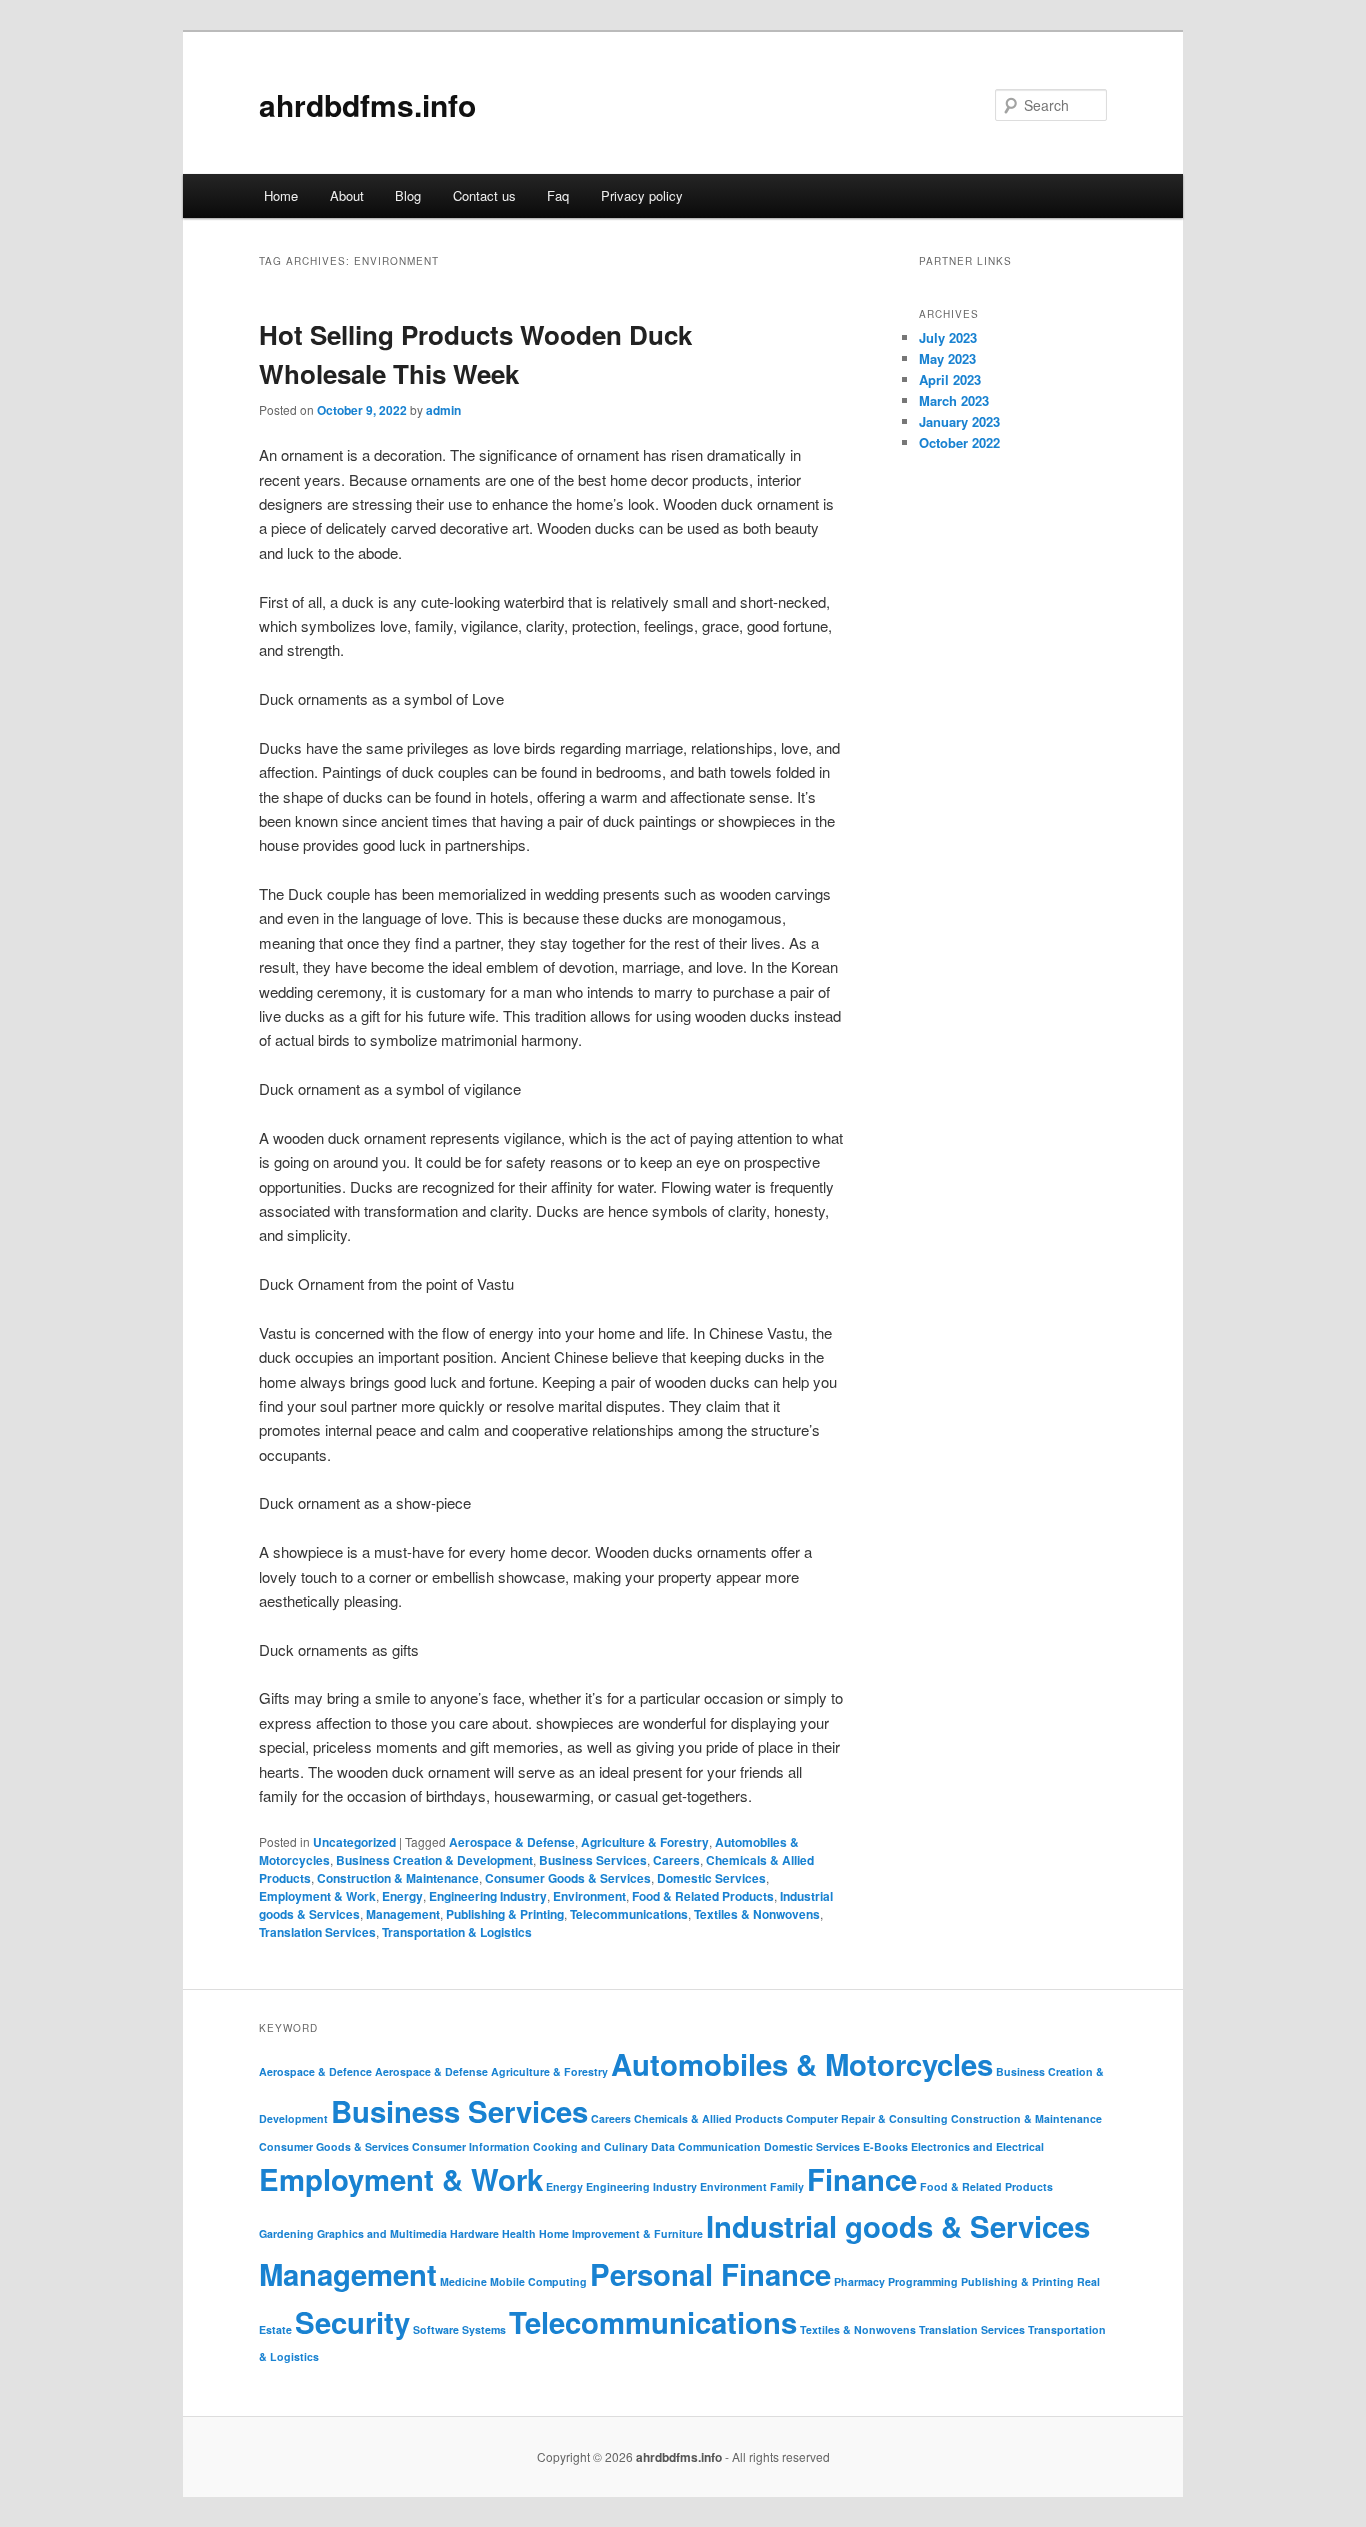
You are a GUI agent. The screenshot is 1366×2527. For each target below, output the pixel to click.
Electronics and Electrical (977, 2146)
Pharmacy (859, 2281)
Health (519, 2233)
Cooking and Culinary (590, 2146)
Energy (402, 1896)
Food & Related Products (703, 1896)
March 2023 (954, 400)
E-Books (885, 2146)
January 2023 (959, 421)
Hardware (474, 2233)
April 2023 (950, 379)
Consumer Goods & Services (568, 1878)
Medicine (463, 2281)
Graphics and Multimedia (382, 2233)
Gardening (286, 2233)
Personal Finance (710, 2274)
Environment (589, 1896)
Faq (558, 195)
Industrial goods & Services (898, 2226)
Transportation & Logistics (457, 1932)
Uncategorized (354, 1842)
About (347, 195)
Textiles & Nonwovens (757, 1914)
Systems (484, 2329)
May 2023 (947, 358)
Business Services (593, 1860)
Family (787, 2186)
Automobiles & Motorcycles (802, 2064)
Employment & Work (317, 1896)
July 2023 (948, 337)
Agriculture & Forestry (645, 1842)
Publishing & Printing (505, 1914)
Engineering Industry (488, 1896)
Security (352, 2322)
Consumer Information (471, 2146)
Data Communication (706, 2146)
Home (281, 195)
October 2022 (959, 442)
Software (436, 2329)
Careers (676, 1860)
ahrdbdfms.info (367, 104)
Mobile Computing (538, 2281)
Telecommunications (629, 1914)
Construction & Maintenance (398, 1878)
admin (443, 410)
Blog (408, 195)
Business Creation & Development (434, 1860)
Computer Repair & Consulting (867, 2118)
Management (403, 1914)
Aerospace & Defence (315, 2071)
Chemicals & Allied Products (708, 2118)
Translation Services (317, 1932)
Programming (923, 2281)
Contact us (484, 195)
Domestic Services (711, 1878)
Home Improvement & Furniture (621, 2233)
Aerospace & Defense (512, 1842)
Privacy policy (642, 195)
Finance (862, 2179)
